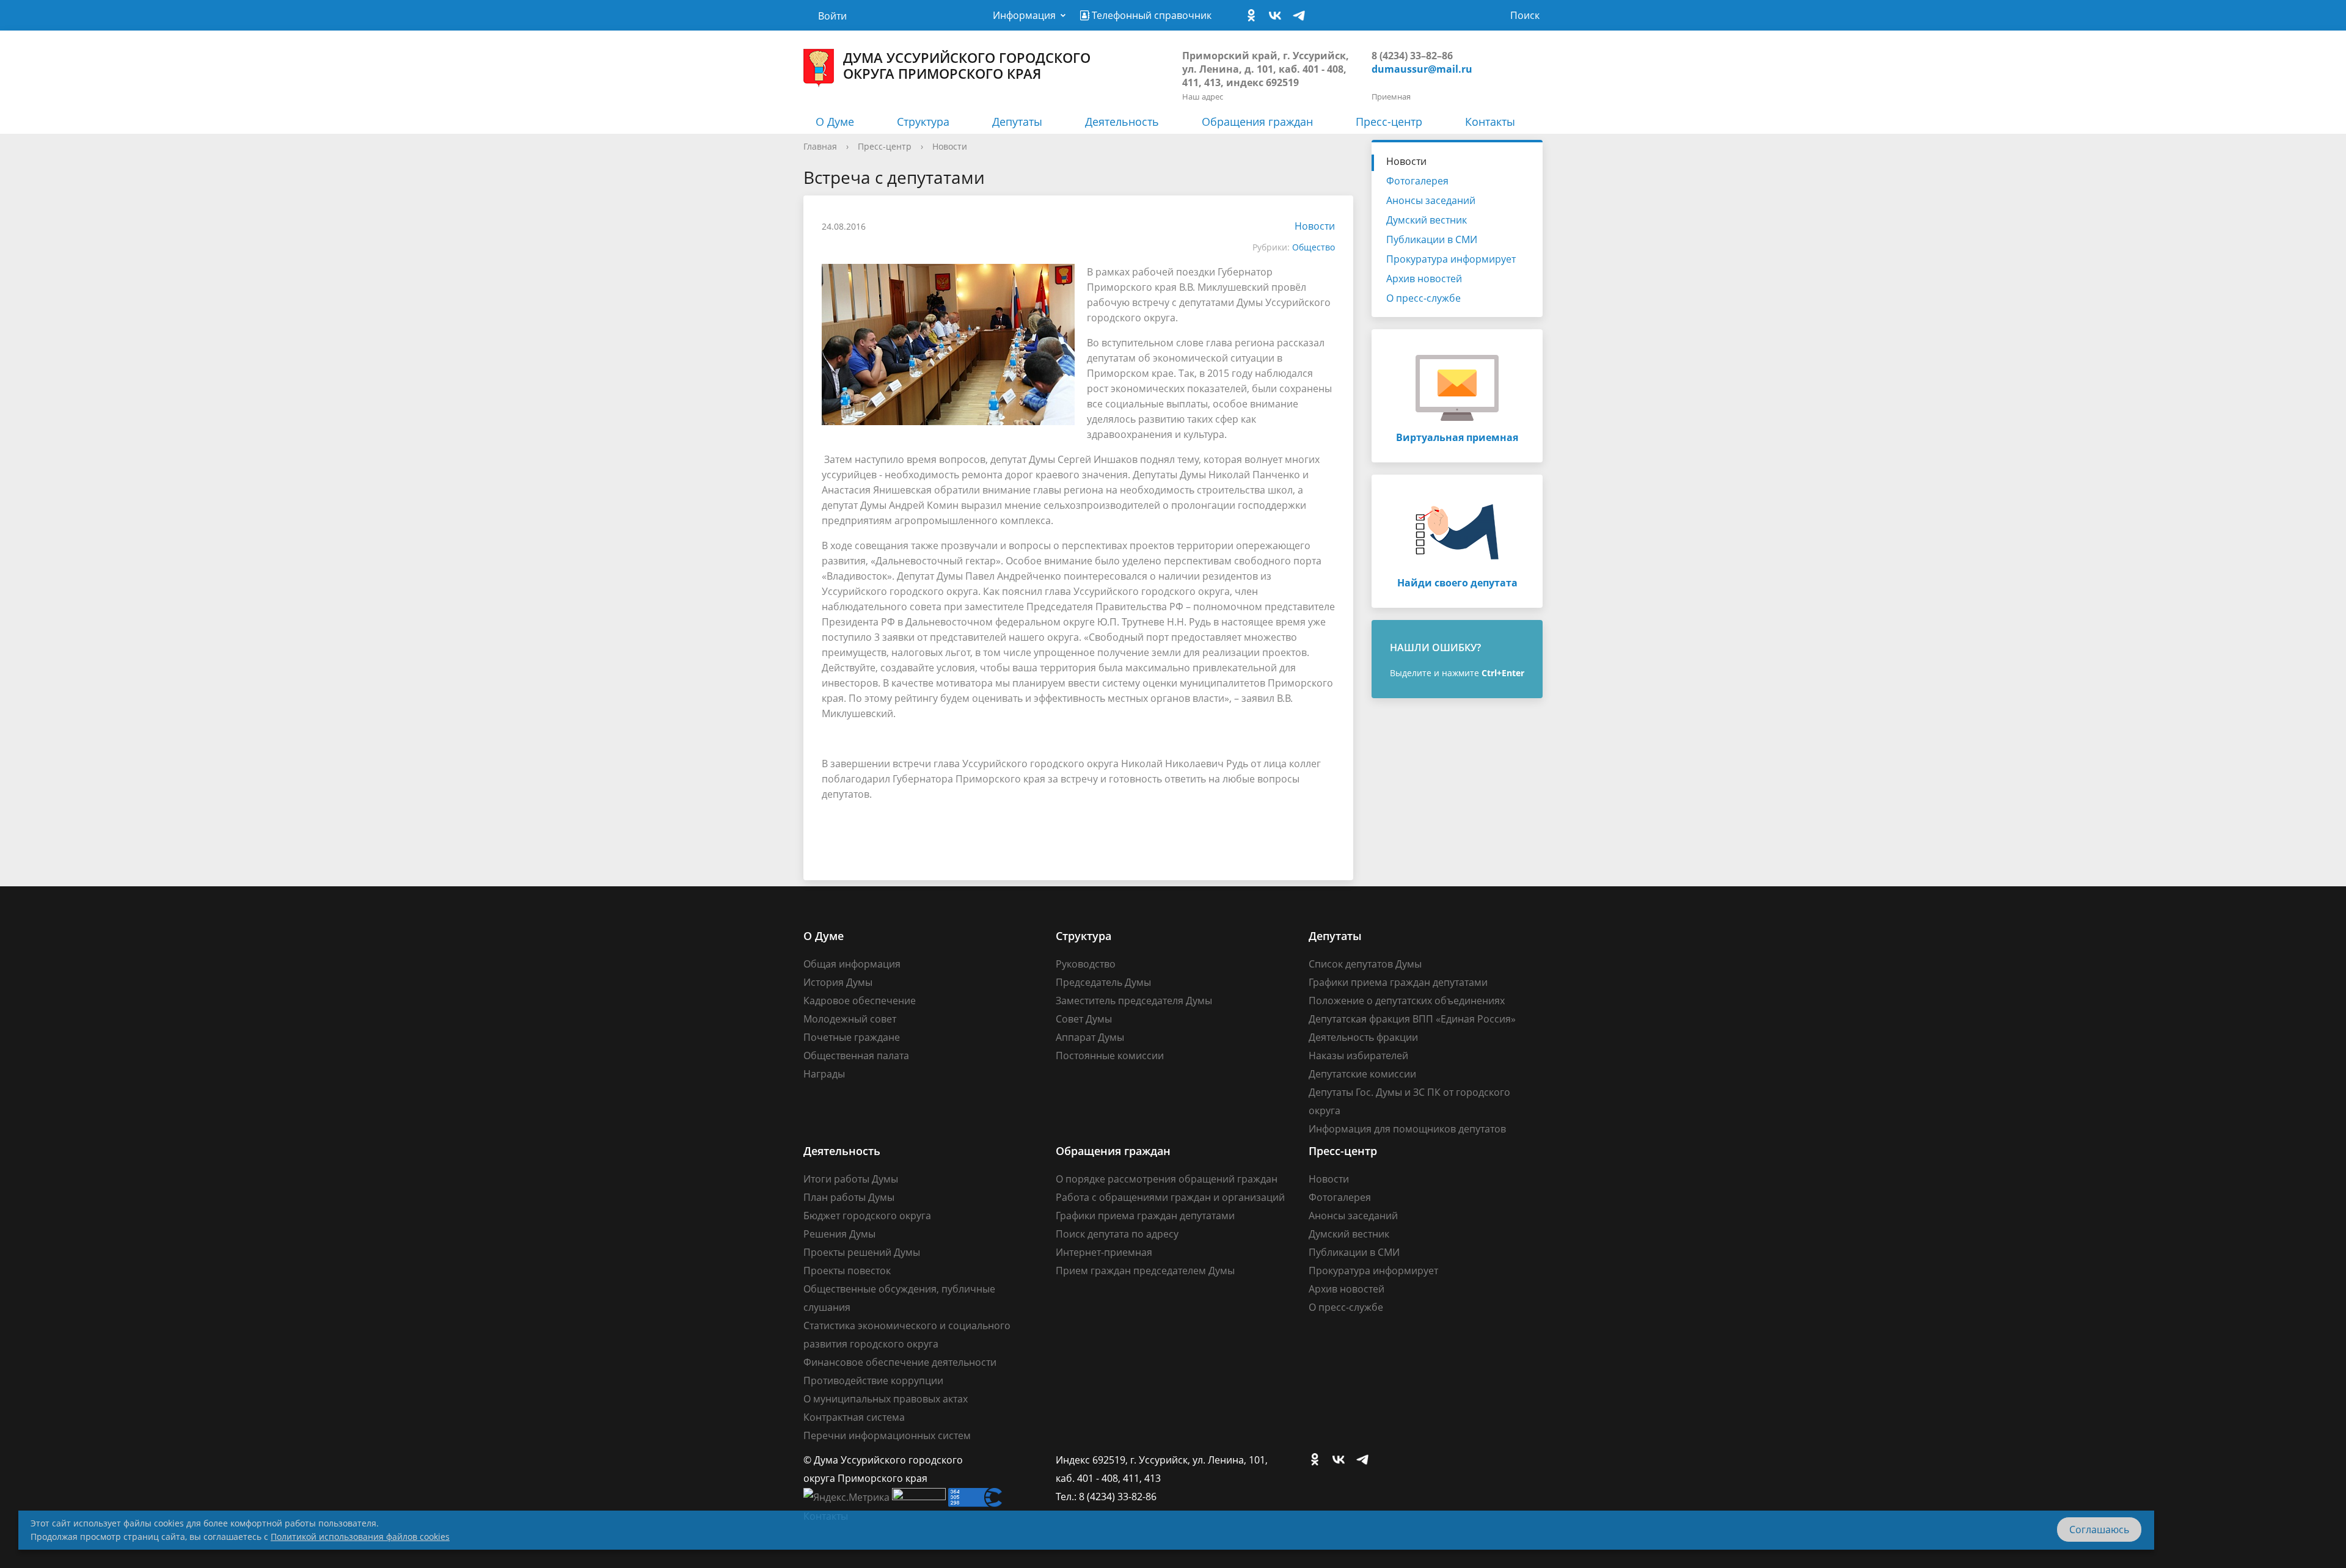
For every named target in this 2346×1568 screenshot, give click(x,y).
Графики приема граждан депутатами (1398, 982)
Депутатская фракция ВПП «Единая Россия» (1412, 1019)
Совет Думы (1084, 1019)
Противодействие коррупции (873, 1380)
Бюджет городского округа (867, 1216)
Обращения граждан (1257, 122)
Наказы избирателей (1358, 1056)
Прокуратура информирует (1451, 259)
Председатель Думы (1103, 982)
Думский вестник (1427, 220)
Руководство (1086, 964)
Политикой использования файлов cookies (360, 1537)
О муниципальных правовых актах (886, 1399)
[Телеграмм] (1302, 16)
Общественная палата (856, 1056)
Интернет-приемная (1104, 1252)
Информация (1024, 15)
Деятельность (1122, 122)
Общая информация (852, 964)
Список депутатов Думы (1365, 964)
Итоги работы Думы (851, 1179)
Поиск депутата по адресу (1117, 1234)
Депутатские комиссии (1362, 1074)
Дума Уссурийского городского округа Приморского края (967, 65)
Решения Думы (839, 1234)
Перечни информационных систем (887, 1435)
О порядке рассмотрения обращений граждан (1167, 1179)
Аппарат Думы (1090, 1037)
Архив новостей (1424, 279)
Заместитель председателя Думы (1134, 1001)
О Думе (835, 122)
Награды (824, 1074)
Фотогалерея (1417, 181)
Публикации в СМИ (1432, 239)
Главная (820, 146)
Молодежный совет (850, 1019)
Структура (923, 122)
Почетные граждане (852, 1037)
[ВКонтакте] (1278, 16)
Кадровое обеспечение (860, 1001)
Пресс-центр (1389, 122)
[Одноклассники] (1254, 16)
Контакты (1490, 122)
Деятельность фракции (1363, 1037)
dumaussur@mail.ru (1422, 69)
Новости (950, 146)
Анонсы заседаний (1431, 200)
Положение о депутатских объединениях (1407, 1001)
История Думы (838, 982)
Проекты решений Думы (862, 1252)
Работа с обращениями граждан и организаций (1170, 1197)
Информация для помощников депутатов (1407, 1129)
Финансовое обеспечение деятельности (900, 1362)
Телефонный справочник (1150, 15)
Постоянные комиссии (1110, 1056)
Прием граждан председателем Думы (1145, 1271)
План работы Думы (849, 1197)
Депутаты (1017, 122)
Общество (1314, 247)
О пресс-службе (1423, 298)
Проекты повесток (847, 1271)
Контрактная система (854, 1417)
